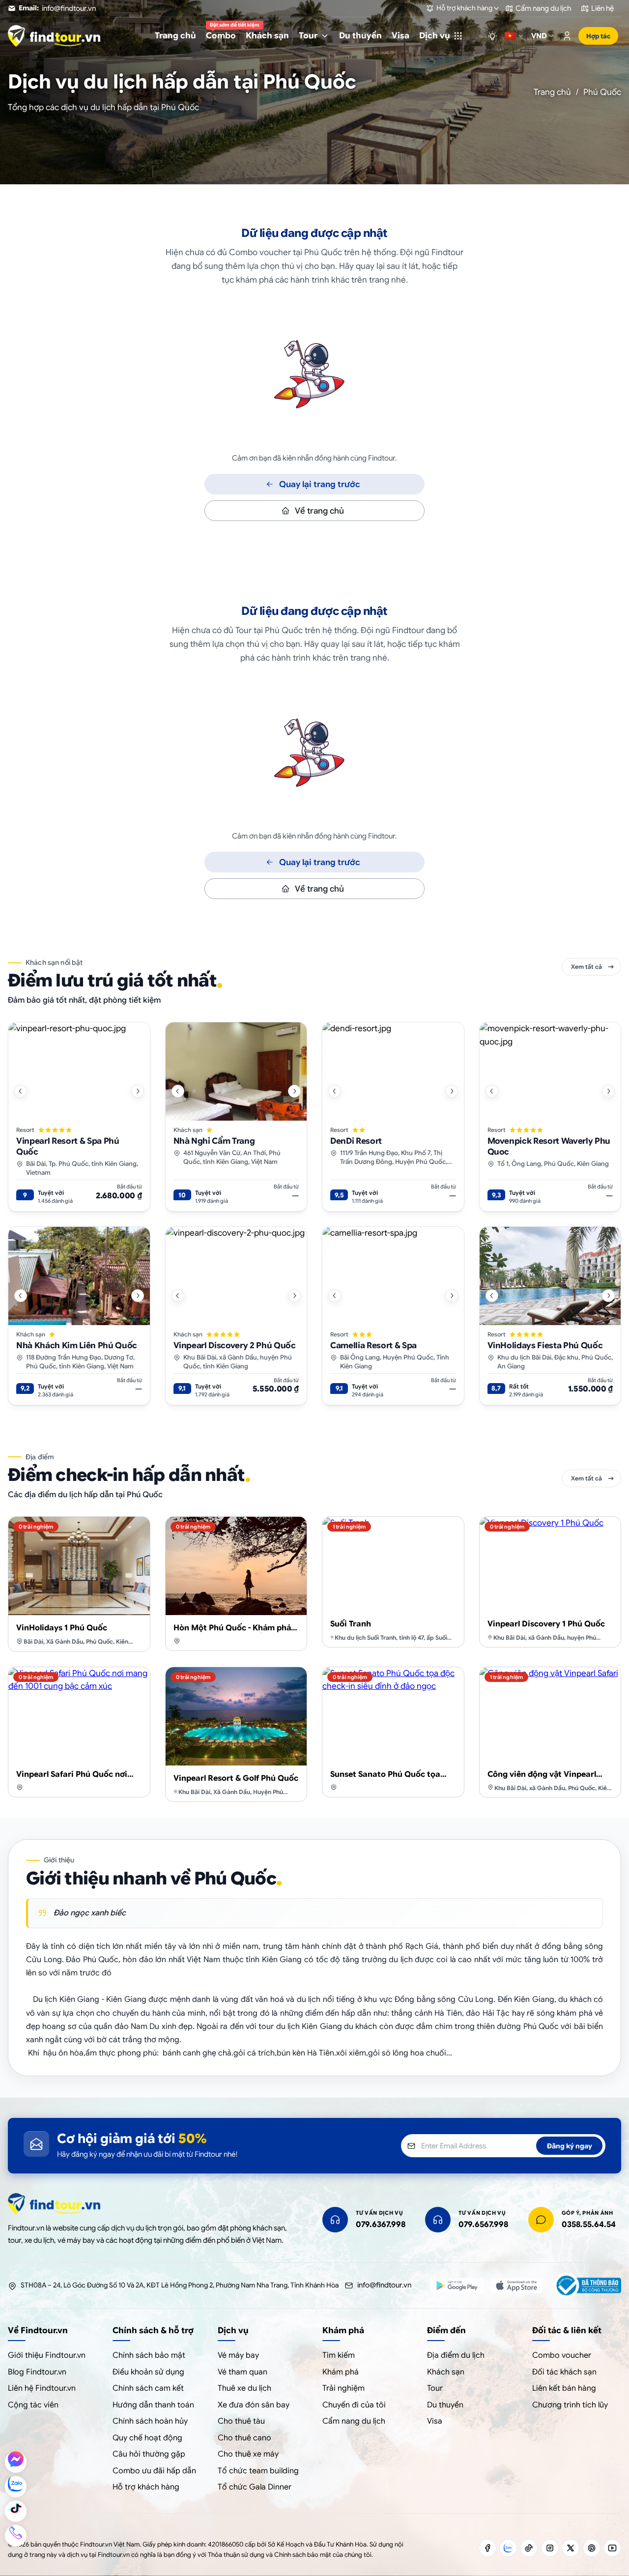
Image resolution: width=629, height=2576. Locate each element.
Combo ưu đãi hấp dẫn (154, 2471)
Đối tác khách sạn (564, 2372)
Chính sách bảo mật (149, 2355)
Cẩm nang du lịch (354, 2421)
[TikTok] (529, 2548)
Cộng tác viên (33, 2405)
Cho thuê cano (244, 2438)
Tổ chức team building (258, 2471)
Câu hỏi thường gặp (149, 2454)
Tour (435, 2388)
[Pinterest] (592, 2548)
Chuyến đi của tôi (354, 2405)
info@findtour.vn (384, 2285)
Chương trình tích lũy (570, 2405)
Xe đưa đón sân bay (254, 2405)
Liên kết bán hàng (564, 2388)
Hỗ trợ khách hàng (146, 2487)
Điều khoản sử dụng (148, 2372)
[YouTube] (612, 2548)
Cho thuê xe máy (248, 2454)
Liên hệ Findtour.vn (42, 2388)
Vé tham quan (243, 2372)
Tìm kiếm (339, 2355)
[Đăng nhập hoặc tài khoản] (567, 36)
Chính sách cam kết (148, 2388)
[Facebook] (487, 2548)
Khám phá (341, 2372)
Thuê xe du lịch (244, 2388)
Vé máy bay (238, 2355)
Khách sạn (446, 2372)
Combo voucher (562, 2355)
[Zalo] (508, 2548)
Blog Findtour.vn (37, 2372)
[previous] (21, 1091)
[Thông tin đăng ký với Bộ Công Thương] (587, 2286)
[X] (571, 2548)
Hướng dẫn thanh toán (153, 2405)
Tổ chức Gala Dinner (255, 2487)
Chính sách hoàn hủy (150, 2421)
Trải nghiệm (343, 2388)
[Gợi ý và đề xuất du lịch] (492, 36)
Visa (435, 2421)
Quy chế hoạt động (147, 2438)
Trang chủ (552, 92)
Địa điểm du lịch (456, 2355)
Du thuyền (445, 2405)
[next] (138, 1091)
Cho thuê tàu (241, 2421)
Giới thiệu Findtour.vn (47, 2355)
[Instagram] (550, 2548)
